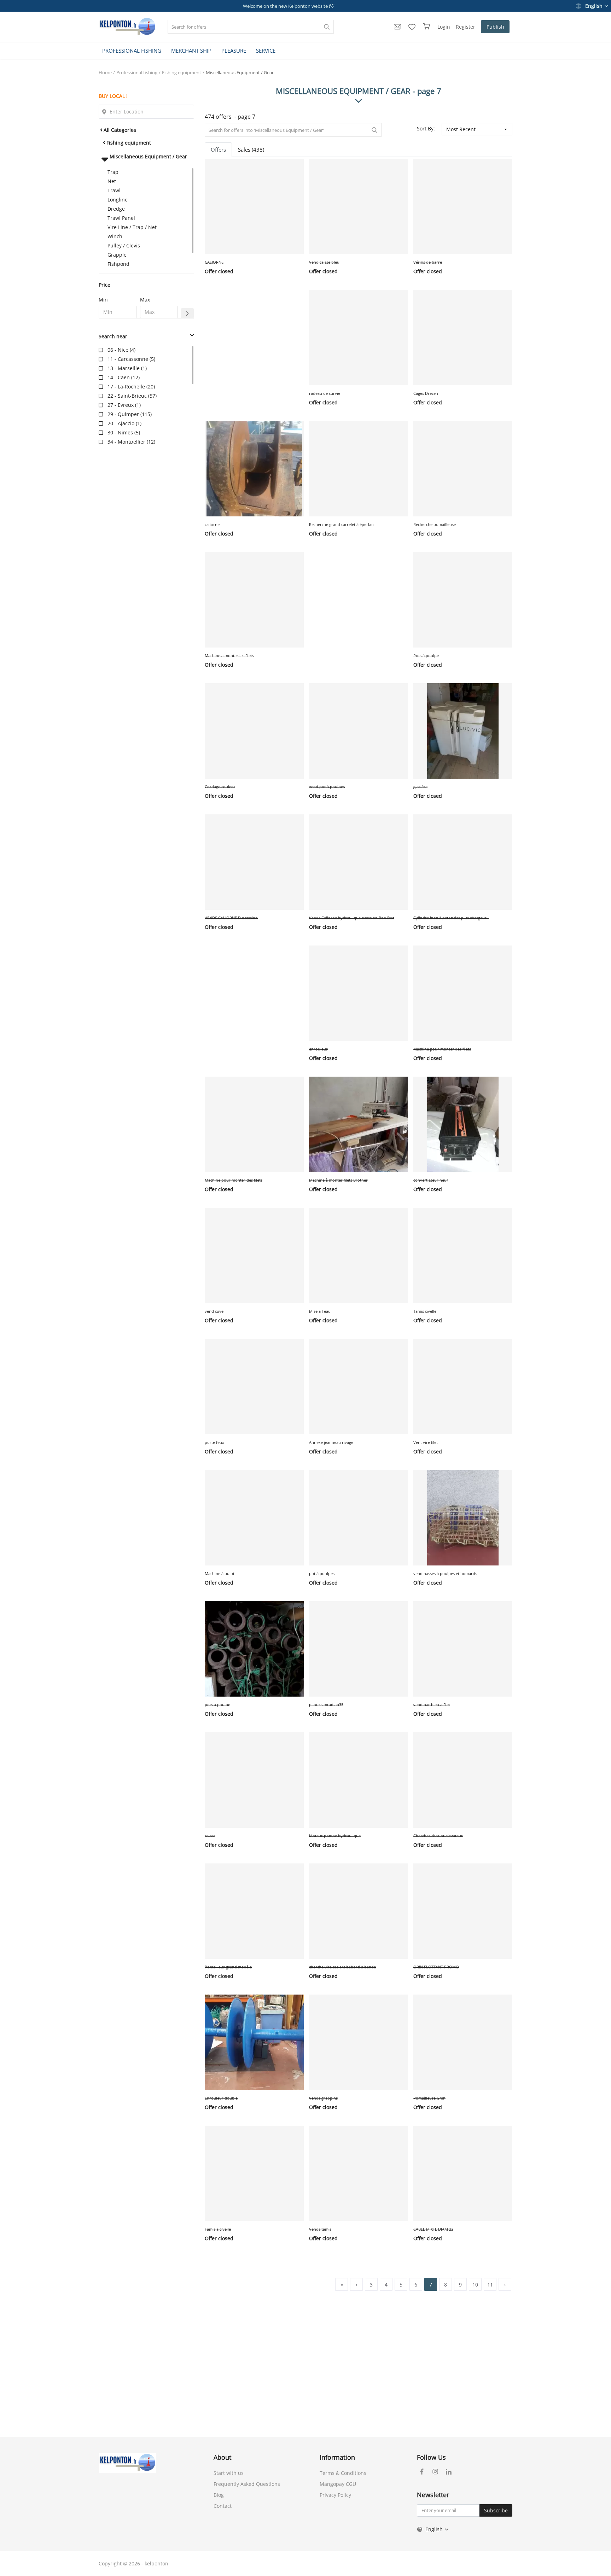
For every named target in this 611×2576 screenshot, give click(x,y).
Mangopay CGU (338, 2484)
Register (465, 27)
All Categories (120, 130)
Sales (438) (251, 150)
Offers (218, 150)
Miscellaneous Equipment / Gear (240, 72)
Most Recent (461, 129)
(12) (124, 377)
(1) (127, 368)
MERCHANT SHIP (191, 51)
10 (475, 2285)
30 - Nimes (120, 432)
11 (490, 2285)
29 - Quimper (123, 414)
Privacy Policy (335, 2495)
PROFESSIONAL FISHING (132, 51)
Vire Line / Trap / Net (132, 227)
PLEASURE (234, 51)
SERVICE (266, 51)
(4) (121, 350)
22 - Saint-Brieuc (127, 396)
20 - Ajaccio (121, 423)
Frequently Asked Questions (247, 2484)
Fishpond (118, 264)
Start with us (229, 2473)
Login (444, 27)
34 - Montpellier (126, 442)
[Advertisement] (146, 564)
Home (105, 72)
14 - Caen (119, 377)
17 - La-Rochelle (126, 387)
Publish (495, 27)
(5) (131, 359)
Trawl (114, 190)
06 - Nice (118, 350)
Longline (118, 200)
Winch (115, 236)
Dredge (116, 209)
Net (112, 181)
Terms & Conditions (343, 2473)
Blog (219, 2495)
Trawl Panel (121, 218)
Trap (113, 172)
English (594, 6)
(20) (131, 387)
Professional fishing (137, 72)
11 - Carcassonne (128, 359)
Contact (223, 2506)
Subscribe (496, 2510)
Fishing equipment (182, 72)
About (222, 2457)
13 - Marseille (124, 368)
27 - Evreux (121, 405)
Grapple (117, 255)
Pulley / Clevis (124, 245)
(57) (132, 396)
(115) (130, 414)
